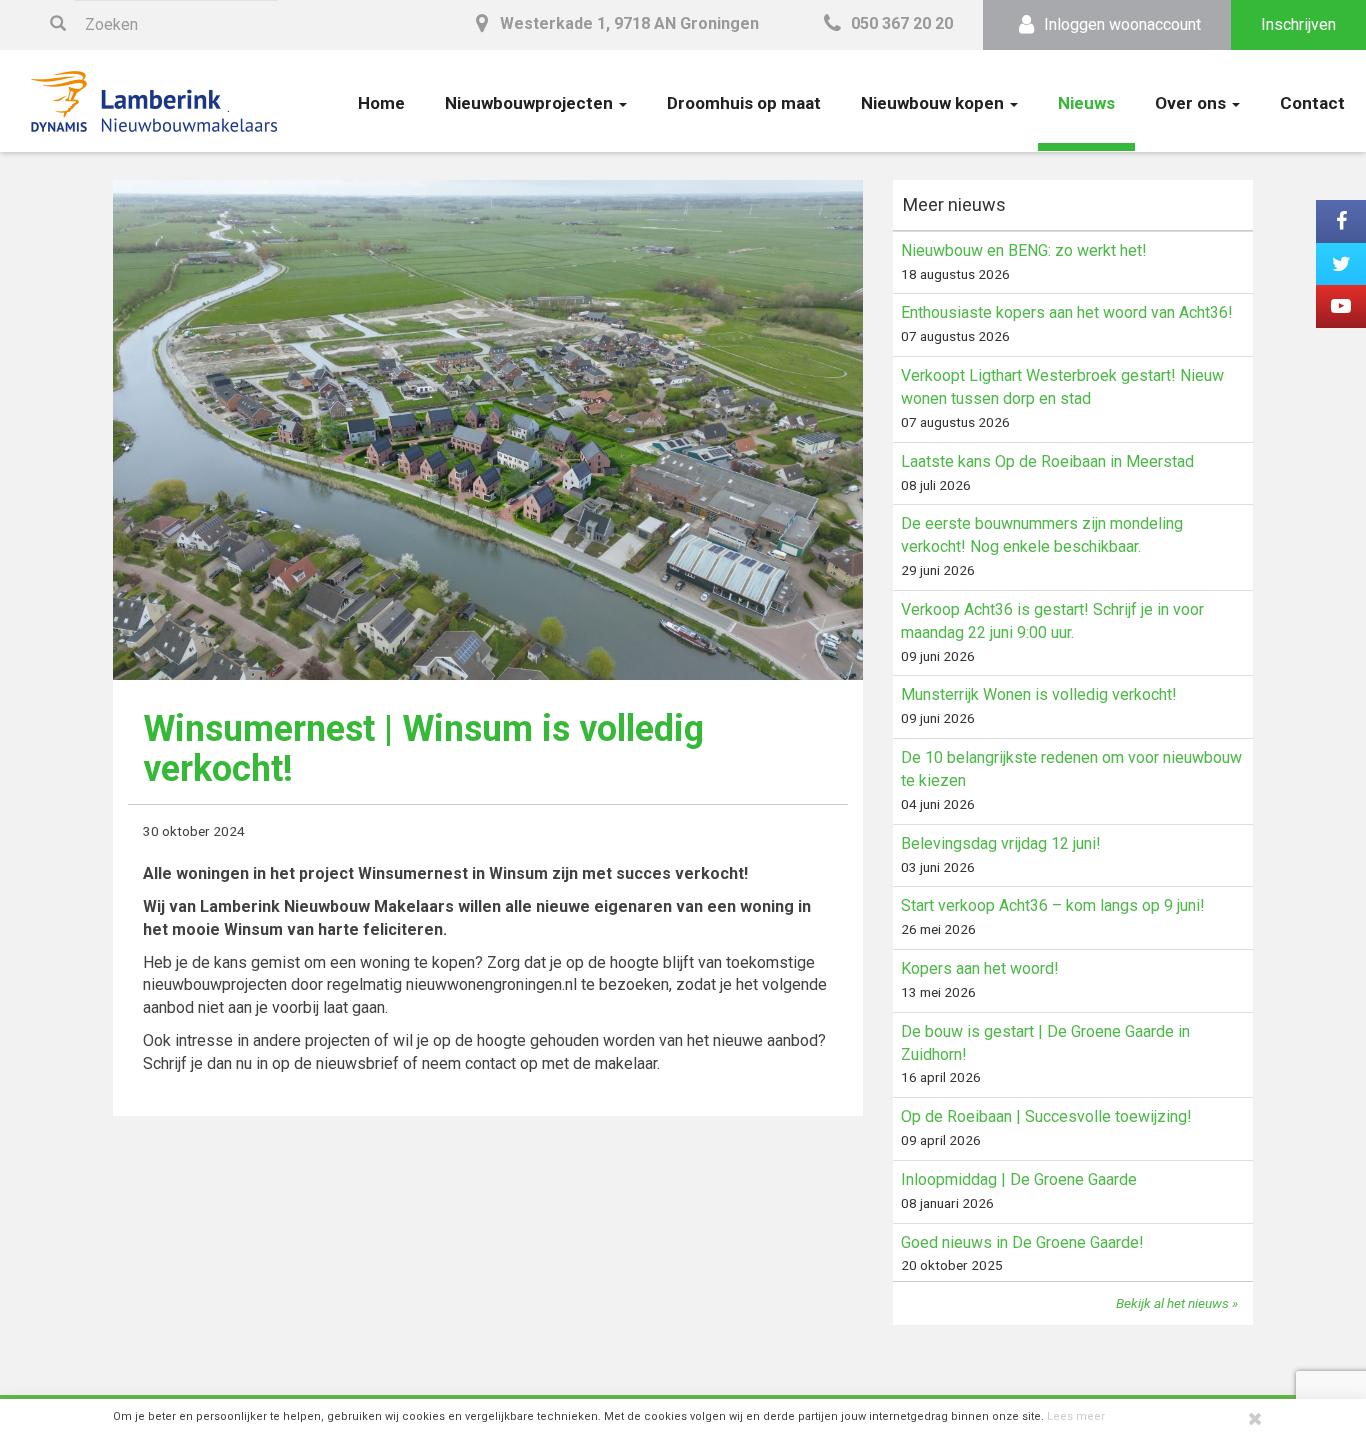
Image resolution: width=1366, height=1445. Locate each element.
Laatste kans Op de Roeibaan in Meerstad (1047, 461)
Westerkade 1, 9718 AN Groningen (627, 23)
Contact (1312, 103)
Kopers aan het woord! (980, 968)
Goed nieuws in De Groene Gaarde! (1022, 1242)
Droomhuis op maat (744, 103)
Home (381, 103)
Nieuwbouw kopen (934, 103)
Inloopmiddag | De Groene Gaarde (1019, 1179)
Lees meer (1076, 1416)
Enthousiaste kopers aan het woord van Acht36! (1067, 312)
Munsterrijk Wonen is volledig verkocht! (1039, 694)
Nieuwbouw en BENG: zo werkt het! (1024, 250)
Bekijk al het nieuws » (1177, 1303)
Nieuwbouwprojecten (531, 103)
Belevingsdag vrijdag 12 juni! (1001, 843)
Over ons (1192, 103)
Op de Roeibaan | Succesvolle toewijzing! (1046, 1116)
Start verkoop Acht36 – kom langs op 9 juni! (1053, 905)
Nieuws (1086, 103)
